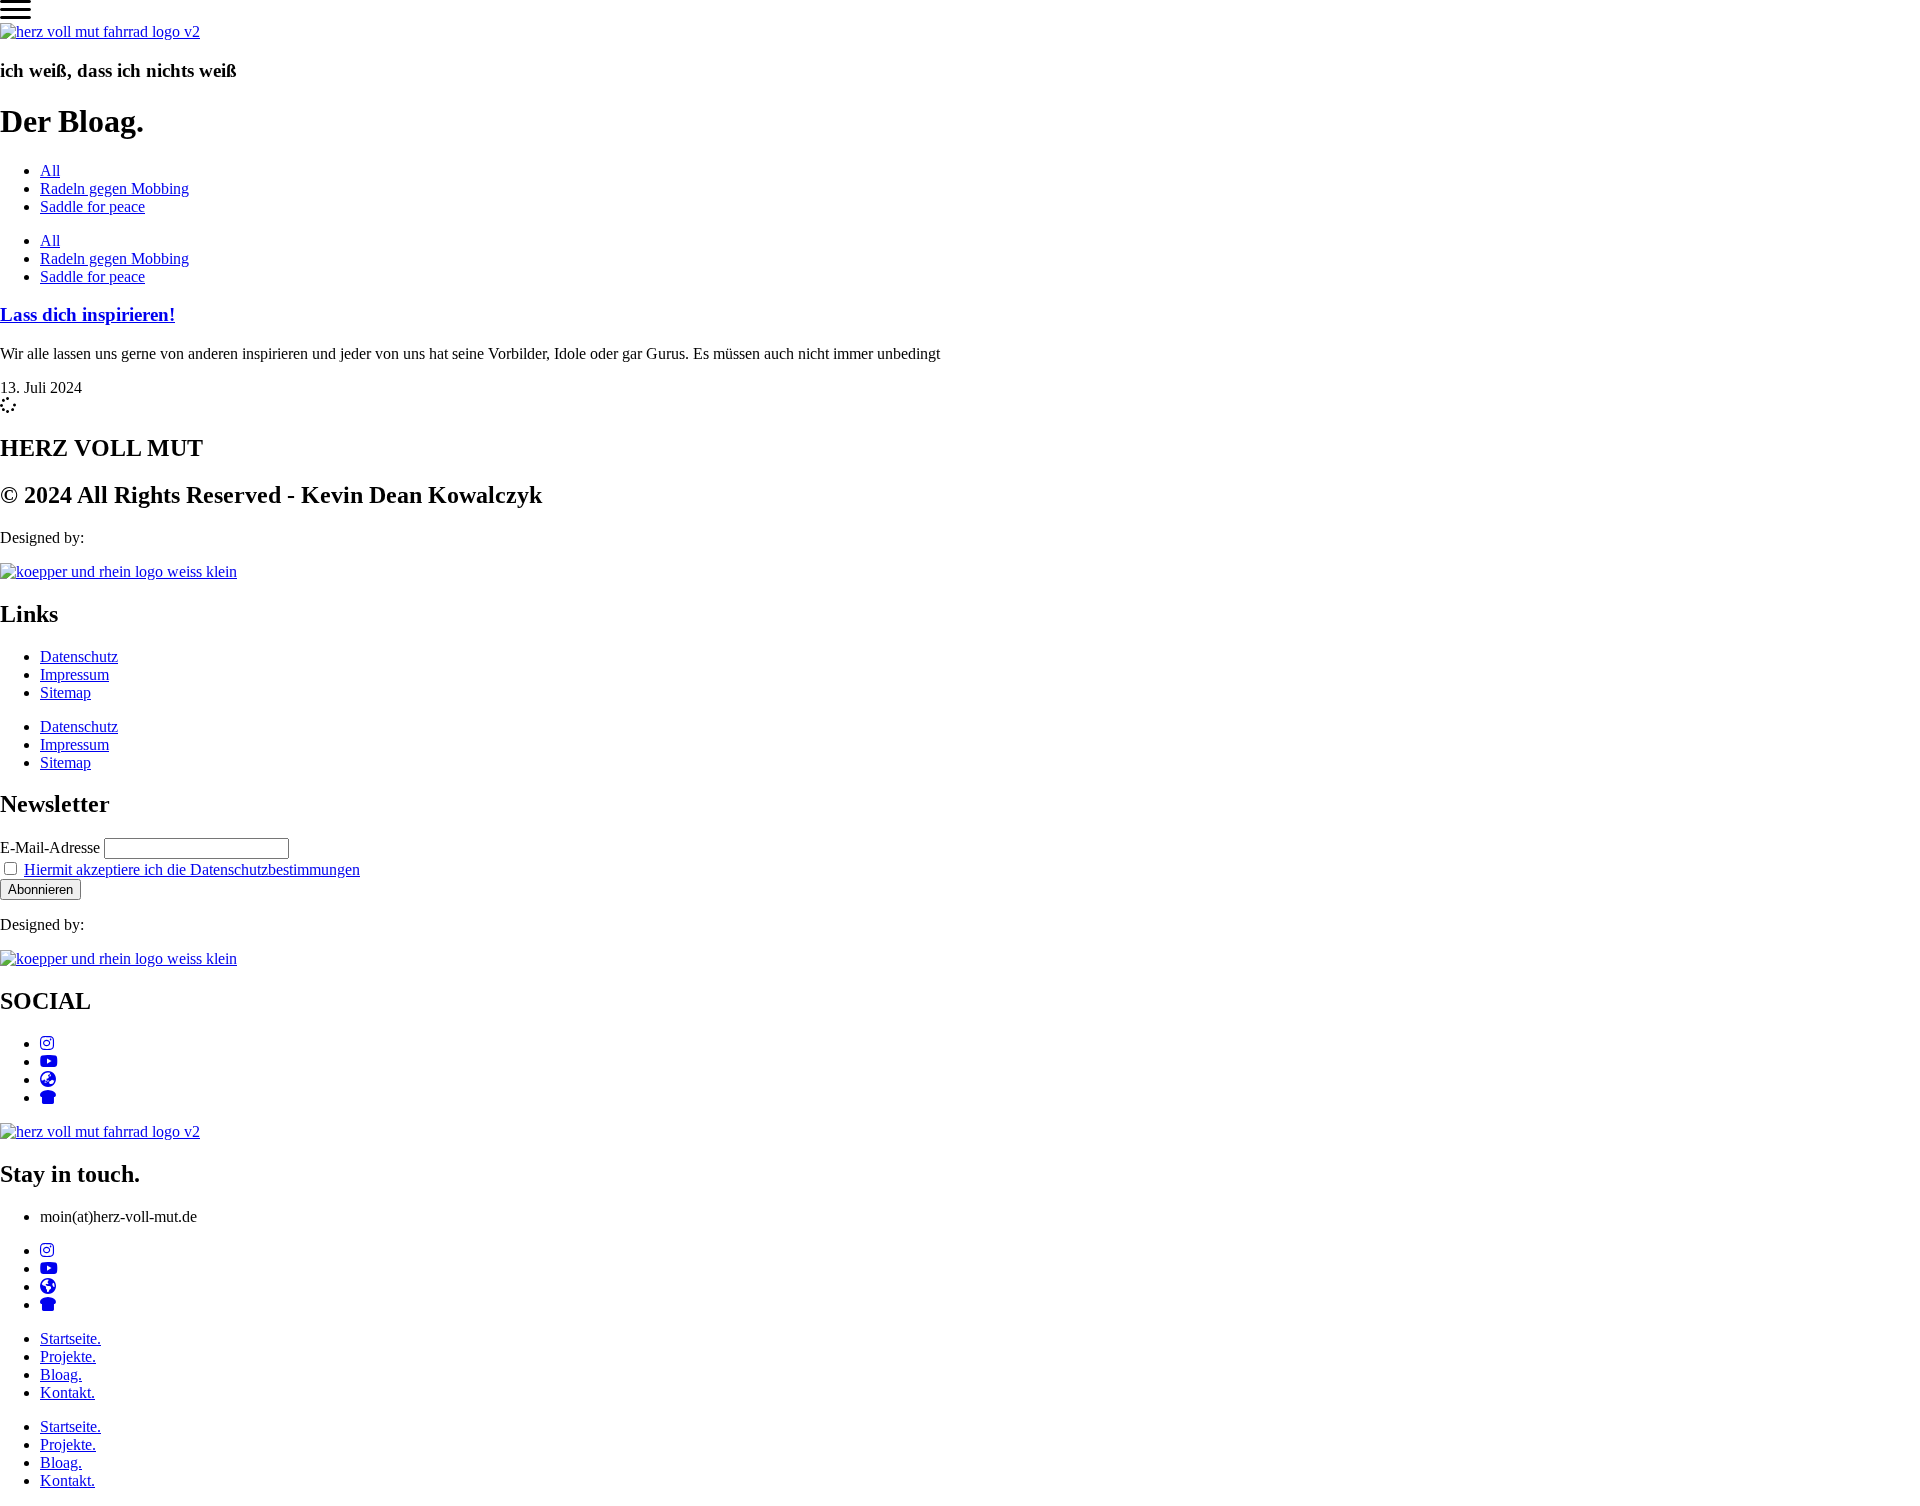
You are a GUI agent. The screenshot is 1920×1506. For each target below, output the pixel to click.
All (50, 170)
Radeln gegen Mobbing (114, 188)
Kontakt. (67, 1392)
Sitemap (65, 692)
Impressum (74, 674)
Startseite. (70, 1338)
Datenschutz (79, 656)
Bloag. (61, 1374)
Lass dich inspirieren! (87, 314)
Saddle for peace (92, 206)
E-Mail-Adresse (50, 847)
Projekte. (68, 1356)
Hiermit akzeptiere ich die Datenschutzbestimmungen (192, 869)
